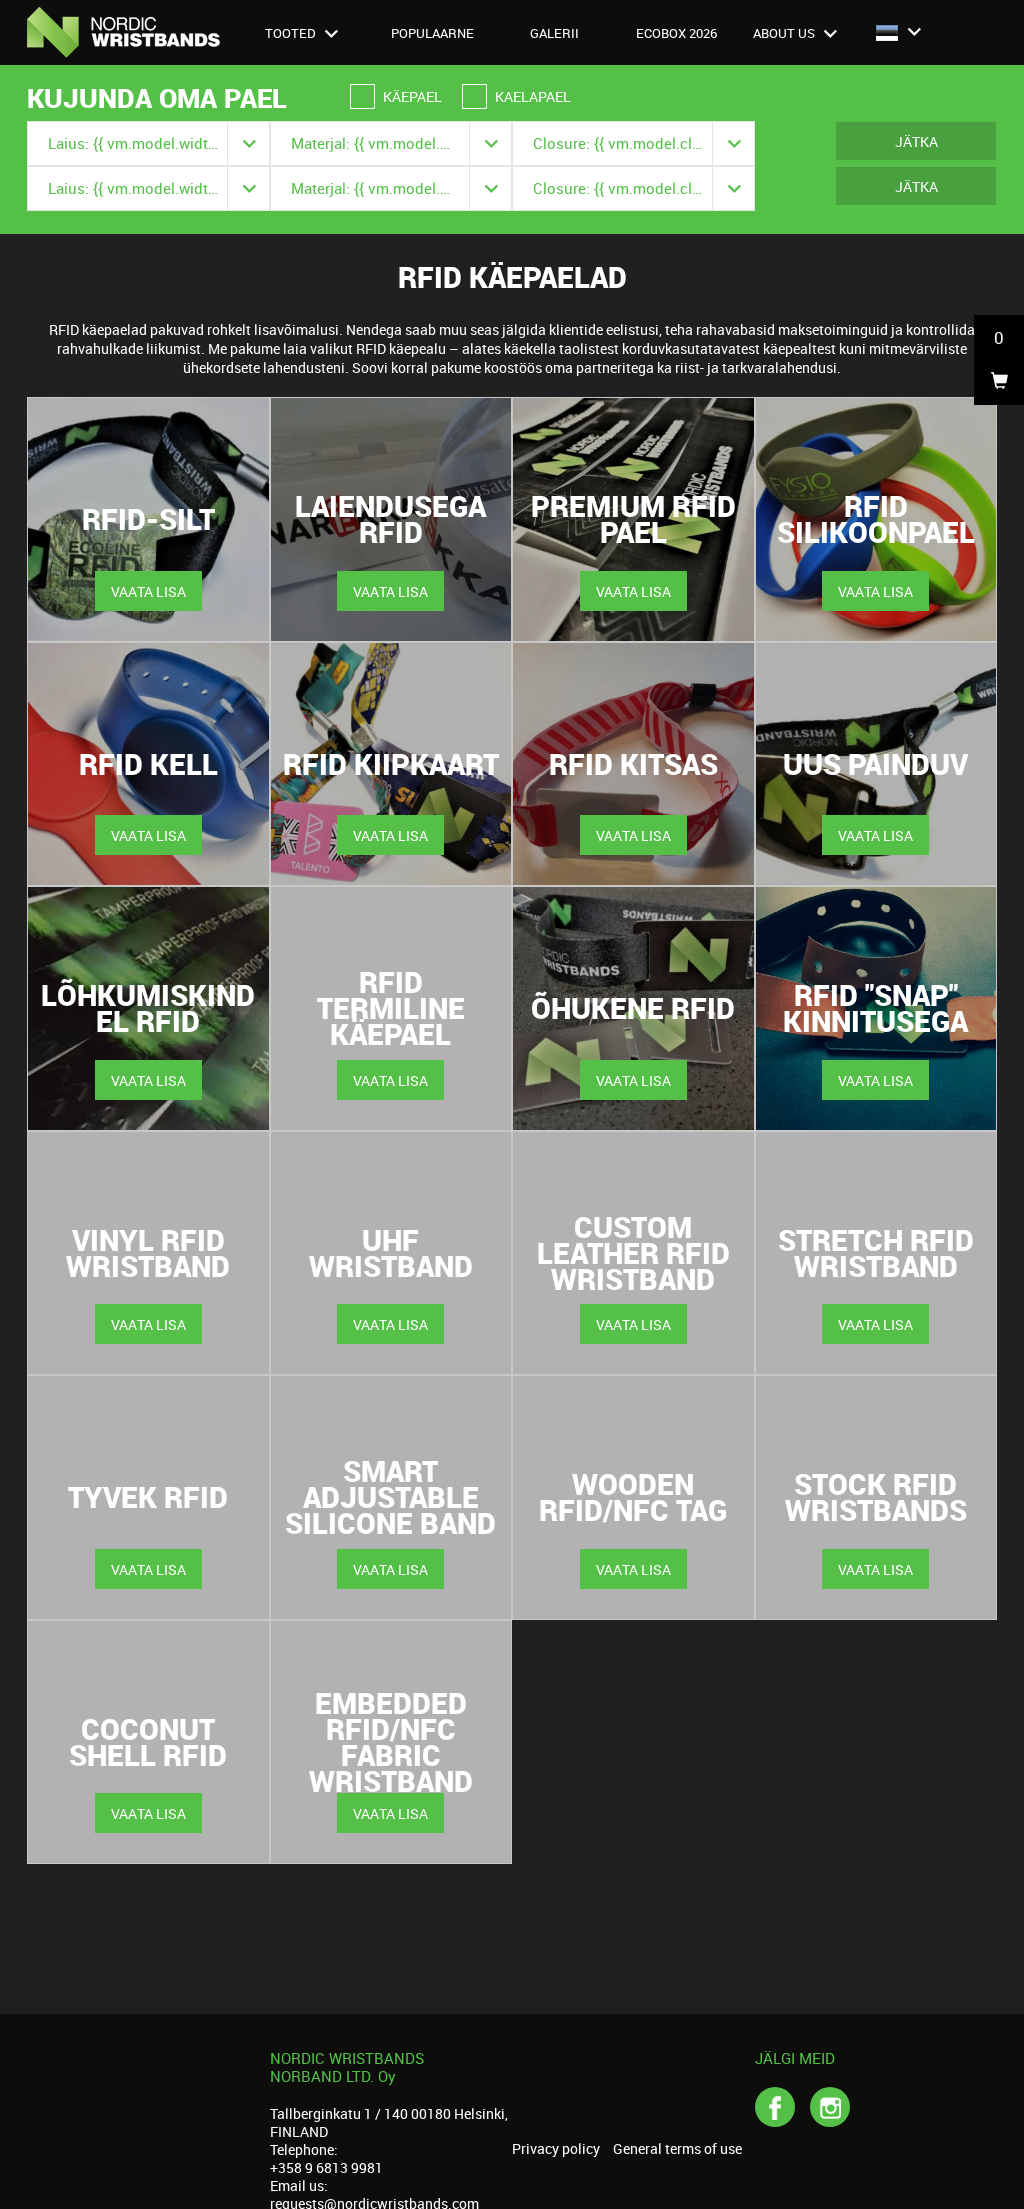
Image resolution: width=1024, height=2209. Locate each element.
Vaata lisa (148, 591)
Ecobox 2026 (676, 33)
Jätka (916, 141)
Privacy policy (556, 2149)
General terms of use (677, 2149)
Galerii (554, 33)
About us (785, 33)
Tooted (292, 33)
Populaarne (432, 33)
